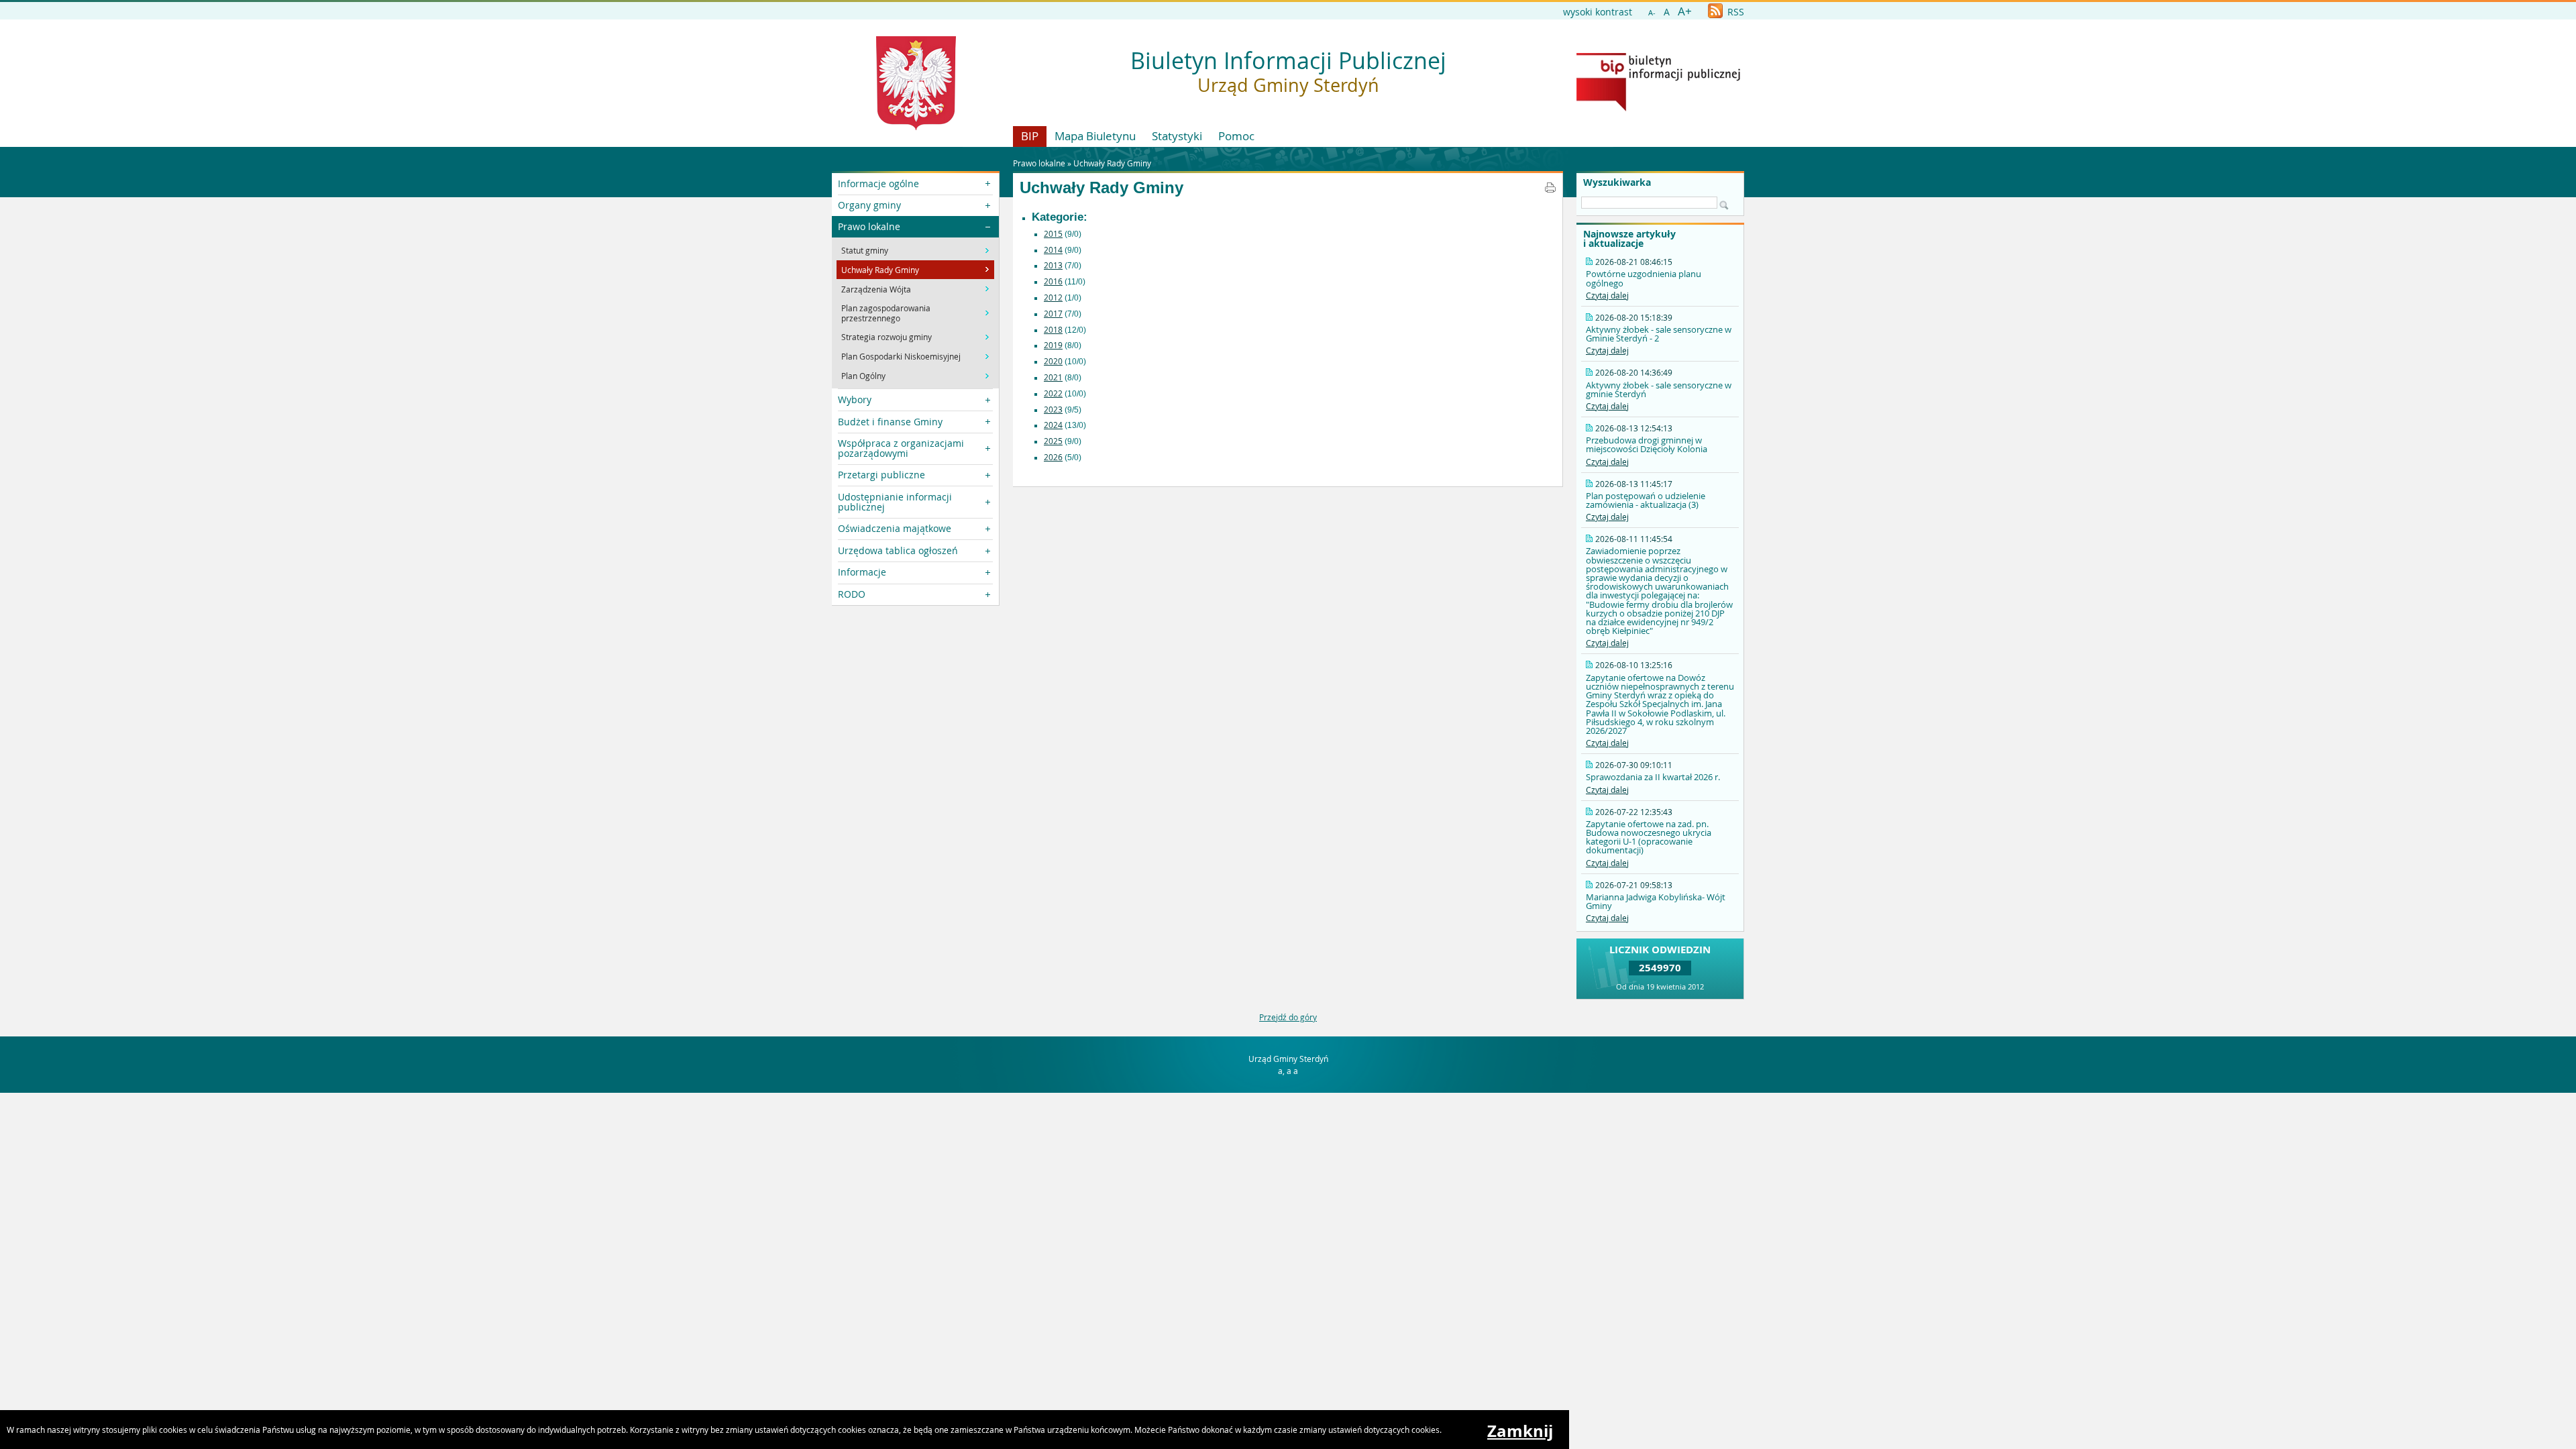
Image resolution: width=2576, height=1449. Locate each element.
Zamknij (1520, 1431)
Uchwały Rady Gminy (1112, 163)
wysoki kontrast (1598, 12)
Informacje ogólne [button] (878, 183)
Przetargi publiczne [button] (881, 475)
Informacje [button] (862, 572)
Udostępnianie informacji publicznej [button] (895, 501)
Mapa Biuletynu (1095, 136)
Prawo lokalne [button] (869, 226)
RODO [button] (852, 594)
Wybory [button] (855, 399)
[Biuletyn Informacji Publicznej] (1658, 108)
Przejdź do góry (1288, 1017)
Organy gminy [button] (869, 205)
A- (1652, 12)
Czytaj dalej (1607, 295)
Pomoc (1236, 136)
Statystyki (1177, 136)
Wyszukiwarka (1617, 182)
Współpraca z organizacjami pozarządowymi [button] (901, 448)
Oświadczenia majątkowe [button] (895, 528)
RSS (1734, 12)
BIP (1030, 136)
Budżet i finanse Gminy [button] (890, 422)
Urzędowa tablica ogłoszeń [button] (898, 550)
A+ (1685, 11)
